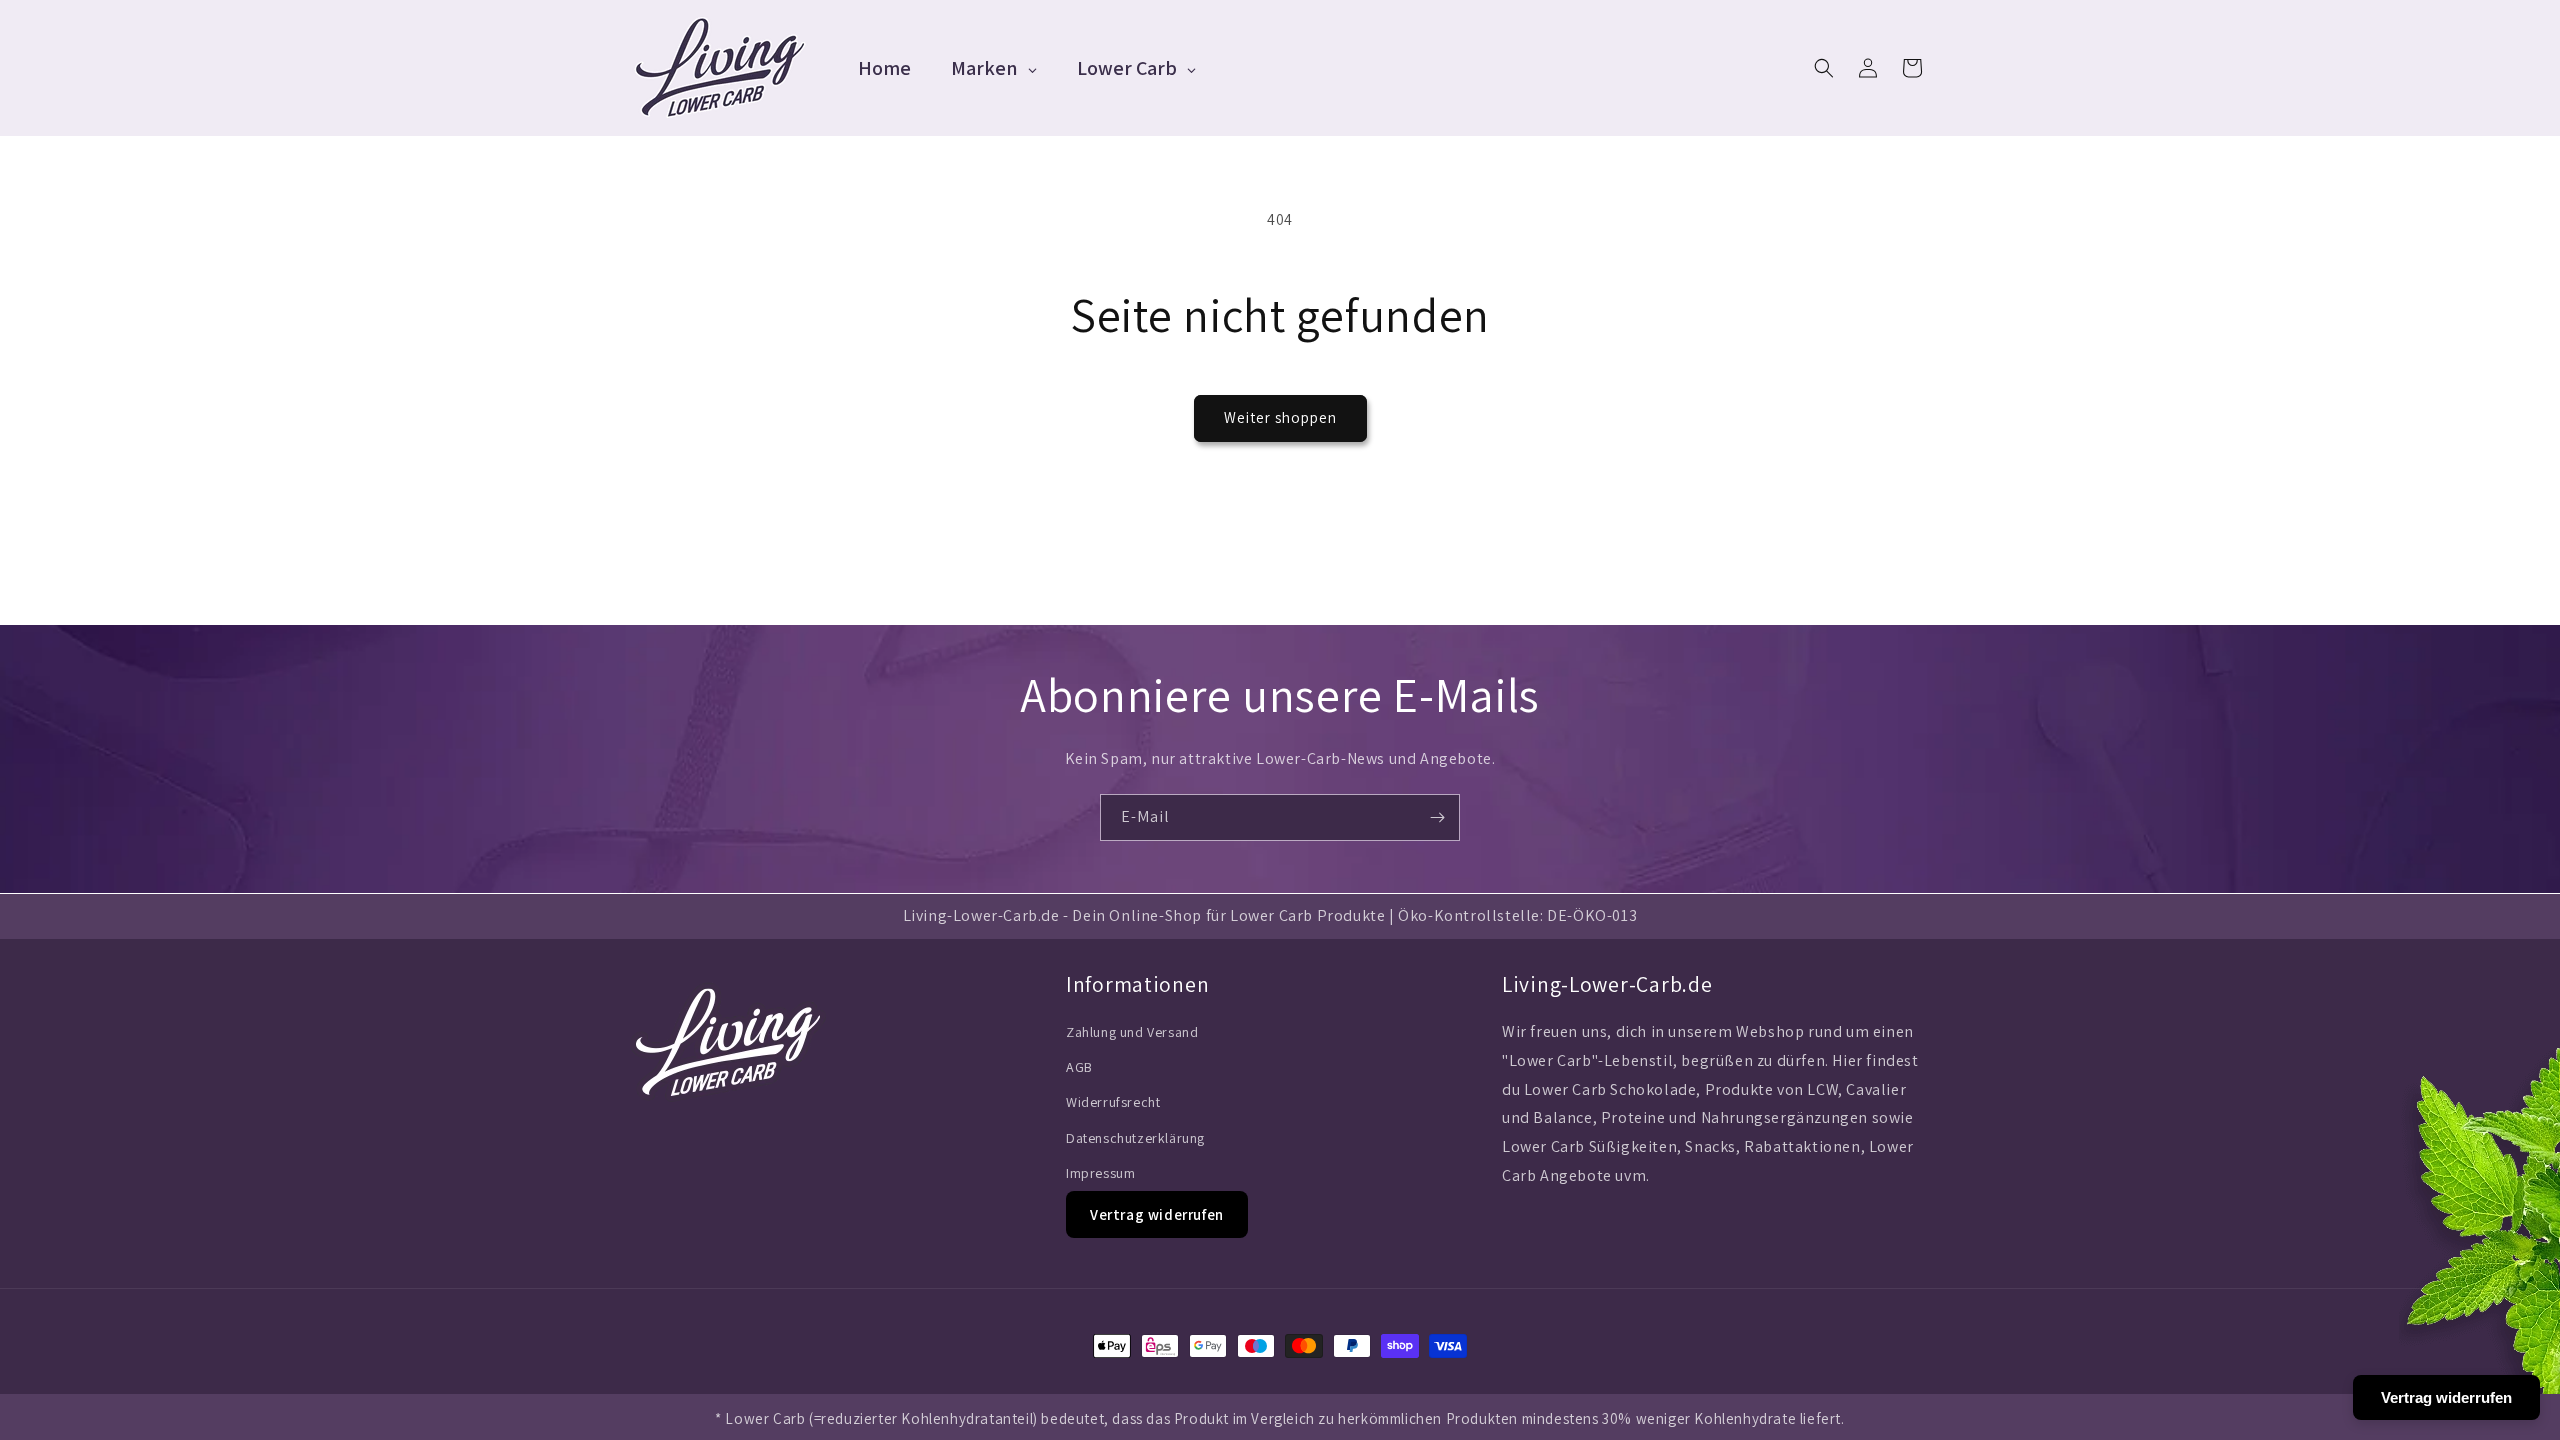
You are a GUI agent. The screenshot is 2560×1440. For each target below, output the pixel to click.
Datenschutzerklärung (1135, 1138)
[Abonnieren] (1437, 817)
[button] (1824, 68)
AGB (1079, 1067)
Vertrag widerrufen (1157, 1214)
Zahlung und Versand (1132, 1032)
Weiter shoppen (1280, 417)
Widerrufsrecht (1113, 1102)
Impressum (1100, 1173)
